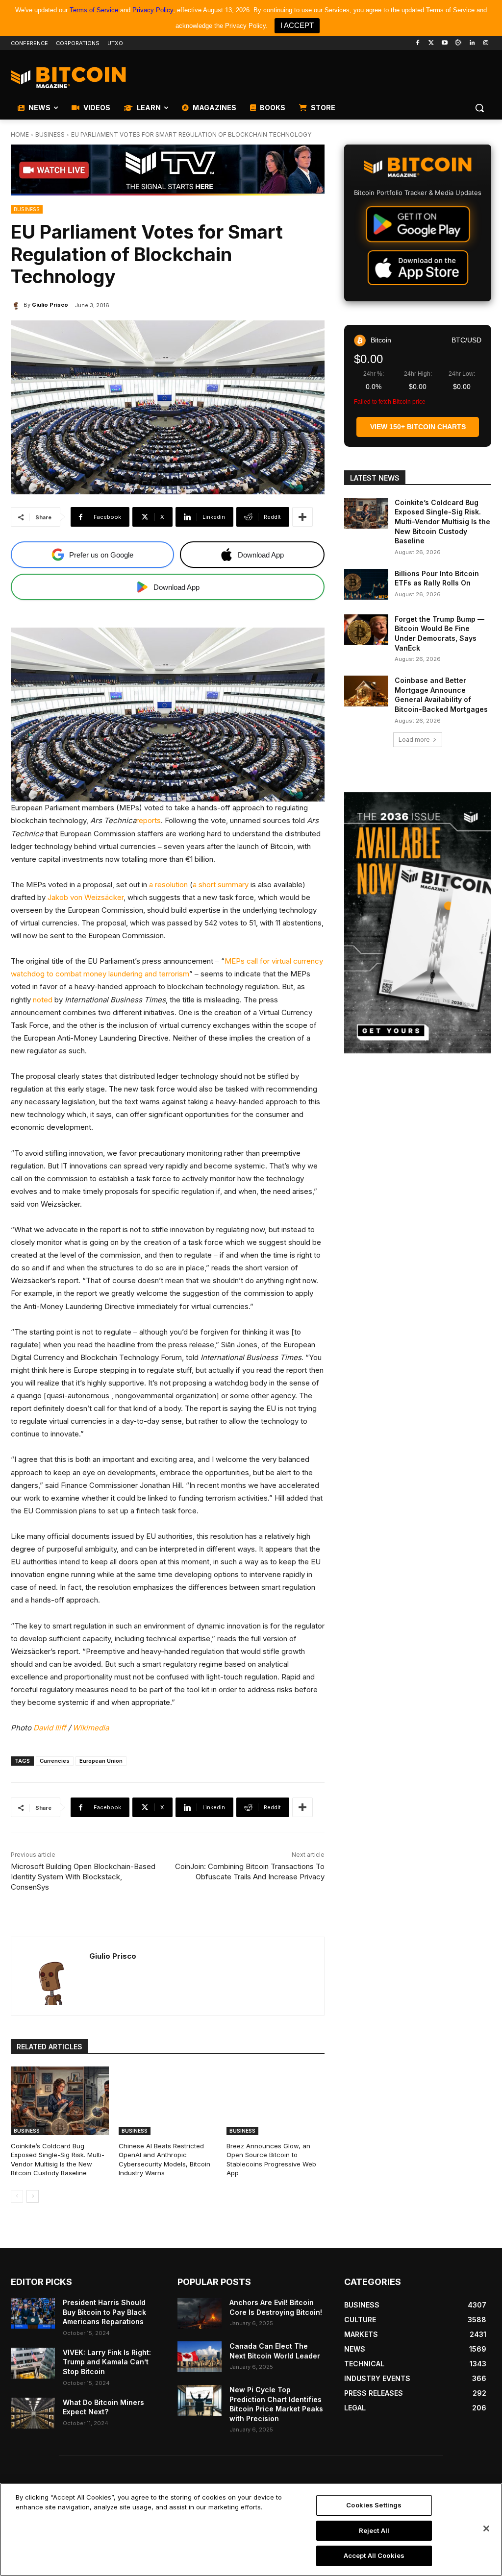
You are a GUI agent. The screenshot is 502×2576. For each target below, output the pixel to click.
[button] (479, 108)
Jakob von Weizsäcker (86, 897)
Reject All (374, 2530)
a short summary (221, 885)
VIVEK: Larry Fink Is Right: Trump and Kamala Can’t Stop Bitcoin (107, 2362)
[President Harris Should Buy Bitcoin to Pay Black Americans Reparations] (33, 2313)
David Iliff (50, 1728)
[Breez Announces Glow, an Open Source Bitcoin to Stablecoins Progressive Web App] (276, 2101)
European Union (101, 1761)
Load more (414, 740)
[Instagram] (486, 43)
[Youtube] (445, 43)
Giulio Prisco (50, 305)
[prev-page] (17, 2196)
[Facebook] (417, 43)
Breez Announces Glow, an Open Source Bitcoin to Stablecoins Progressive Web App (271, 2159)
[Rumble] (459, 43)
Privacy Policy (153, 10)
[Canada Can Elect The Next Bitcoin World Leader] (200, 2357)
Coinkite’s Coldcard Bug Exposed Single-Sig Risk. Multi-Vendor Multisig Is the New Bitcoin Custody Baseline (58, 2159)
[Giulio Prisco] (17, 305)
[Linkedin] (472, 43)
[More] (302, 517)
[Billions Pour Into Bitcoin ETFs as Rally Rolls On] (366, 584)
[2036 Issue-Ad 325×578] (418, 923)
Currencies (55, 1761)
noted (43, 1000)
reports (149, 820)
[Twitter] (431, 43)
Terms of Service (94, 10)
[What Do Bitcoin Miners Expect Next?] (33, 2413)
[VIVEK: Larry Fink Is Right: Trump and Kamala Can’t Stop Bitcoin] (33, 2363)
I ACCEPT (297, 25)
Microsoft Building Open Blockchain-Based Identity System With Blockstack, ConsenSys (83, 1877)
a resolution (168, 885)
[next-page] (33, 2196)
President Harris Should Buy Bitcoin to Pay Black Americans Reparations (104, 2312)
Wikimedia (91, 1728)
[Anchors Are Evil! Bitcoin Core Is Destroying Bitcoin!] (200, 2313)
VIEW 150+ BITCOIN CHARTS (418, 427)
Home (20, 134)
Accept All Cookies (374, 2555)
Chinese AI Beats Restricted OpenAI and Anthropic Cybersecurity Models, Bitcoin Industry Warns (164, 2159)
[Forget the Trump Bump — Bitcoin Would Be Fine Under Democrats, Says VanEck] (366, 630)
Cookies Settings (374, 2505)
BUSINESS (50, 134)
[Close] (486, 2528)
